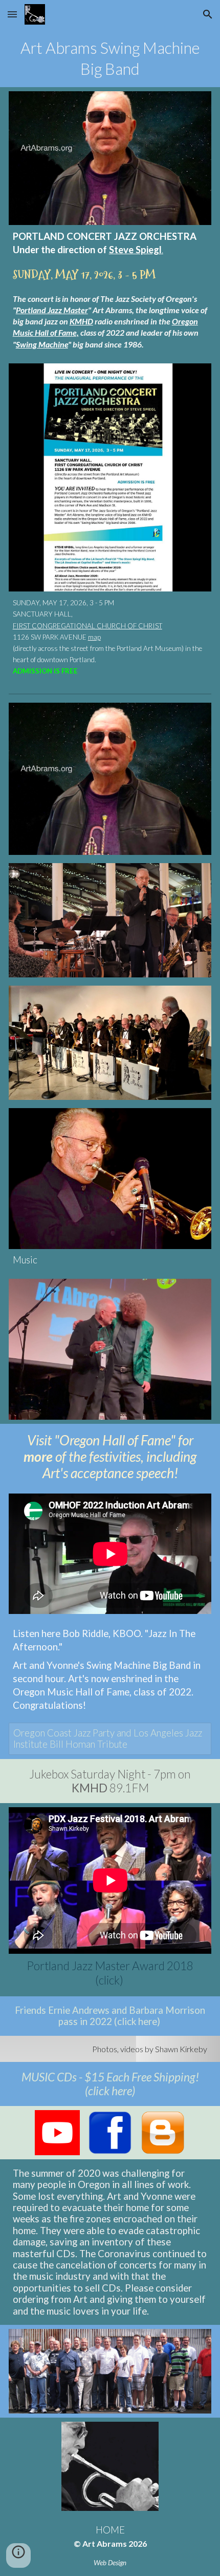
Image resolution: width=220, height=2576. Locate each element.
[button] (12, 14)
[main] (110, 58)
